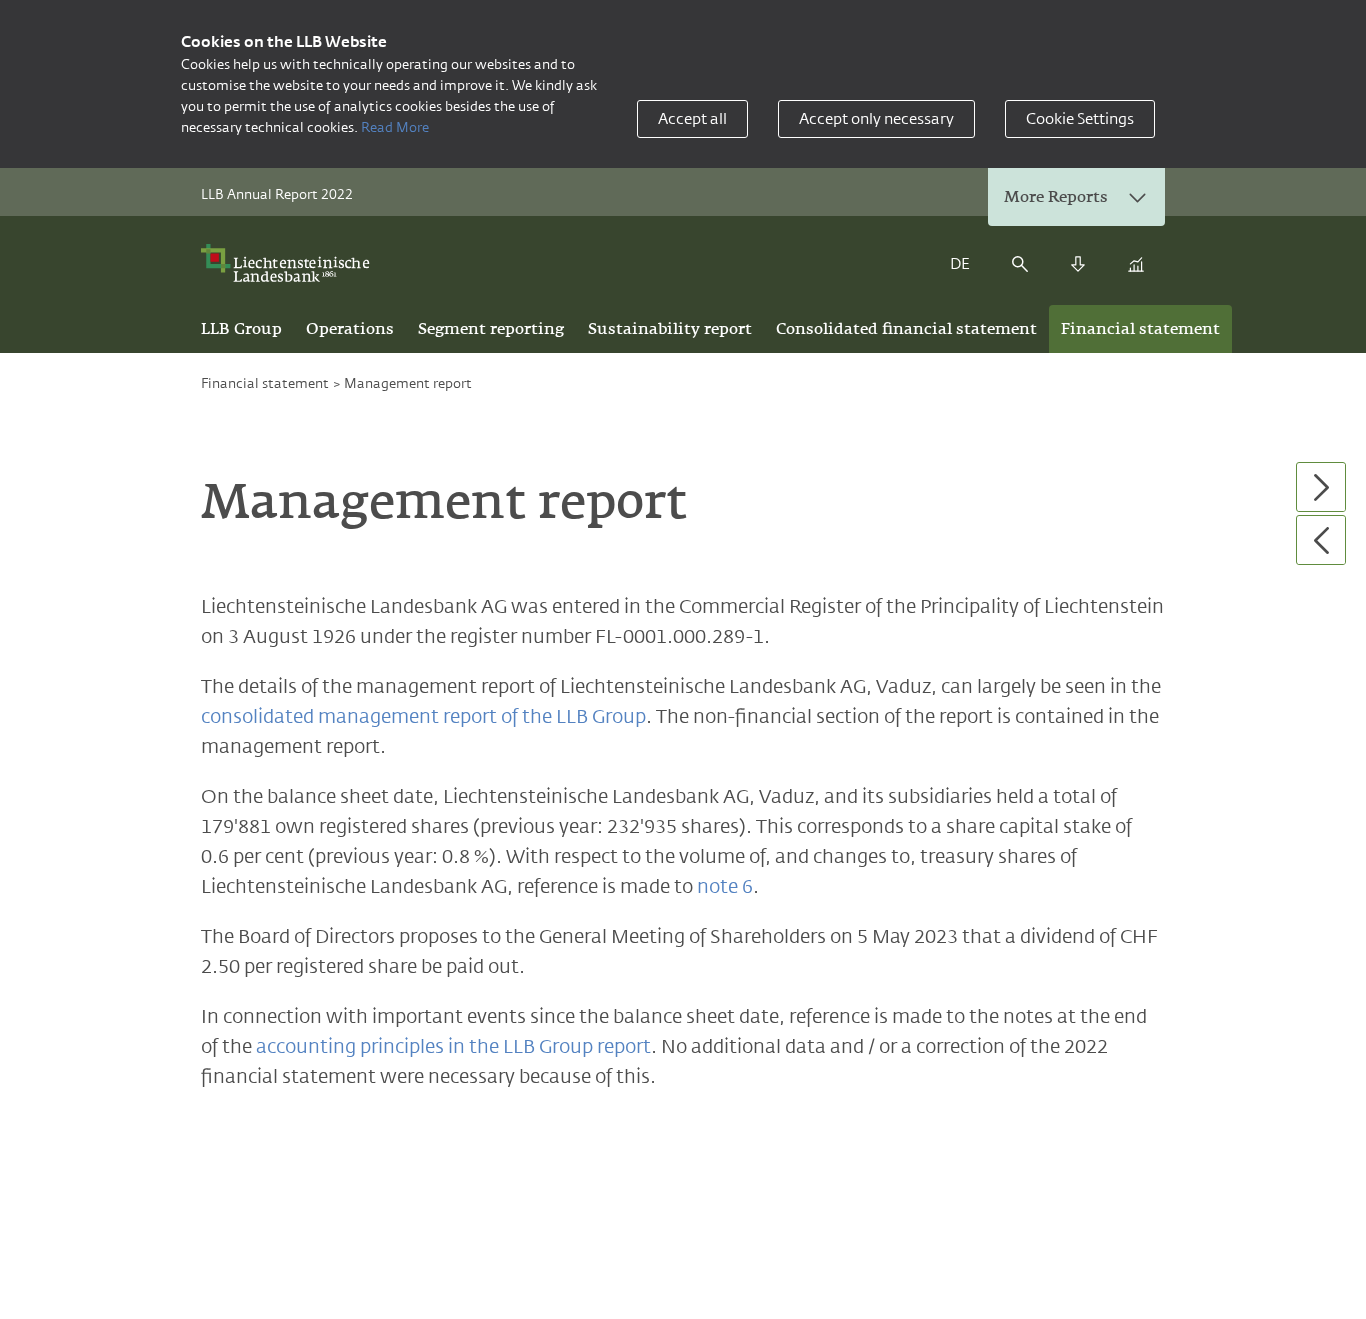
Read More (395, 127)
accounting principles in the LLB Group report (453, 1046)
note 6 (725, 886)
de (960, 263)
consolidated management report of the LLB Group (423, 716)
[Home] (291, 263)
